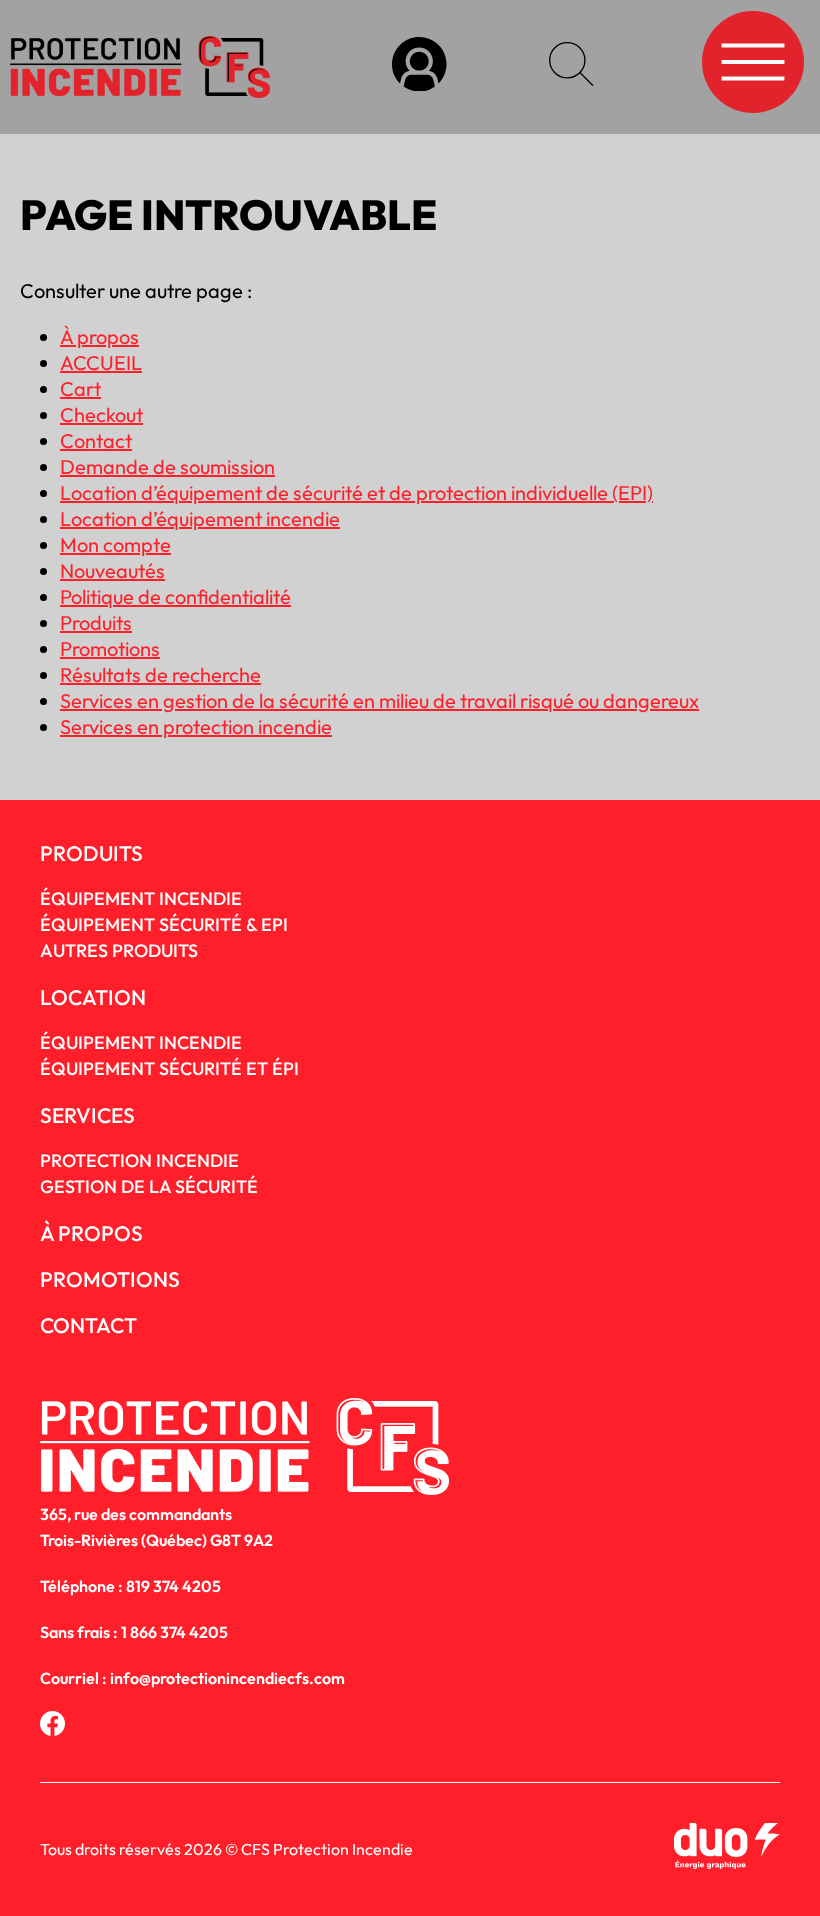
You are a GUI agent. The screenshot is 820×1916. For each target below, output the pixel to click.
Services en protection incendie (196, 726)
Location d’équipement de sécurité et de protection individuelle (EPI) (356, 492)
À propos (99, 336)
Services (87, 1115)
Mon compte (115, 544)
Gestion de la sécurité (149, 1186)
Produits (96, 622)
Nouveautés (112, 570)
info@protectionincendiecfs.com (227, 1678)
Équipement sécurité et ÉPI (169, 1068)
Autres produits (119, 950)
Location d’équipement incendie (200, 518)
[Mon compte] (419, 67)
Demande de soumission (167, 466)
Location (93, 997)
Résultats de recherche (160, 674)
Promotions (110, 648)
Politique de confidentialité (175, 596)
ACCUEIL (101, 362)
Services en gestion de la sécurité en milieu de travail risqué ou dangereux (379, 700)
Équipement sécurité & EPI (164, 924)
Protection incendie (139, 1160)
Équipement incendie (141, 1042)
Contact (96, 440)
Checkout (101, 414)
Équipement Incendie (141, 898)
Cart (80, 388)
